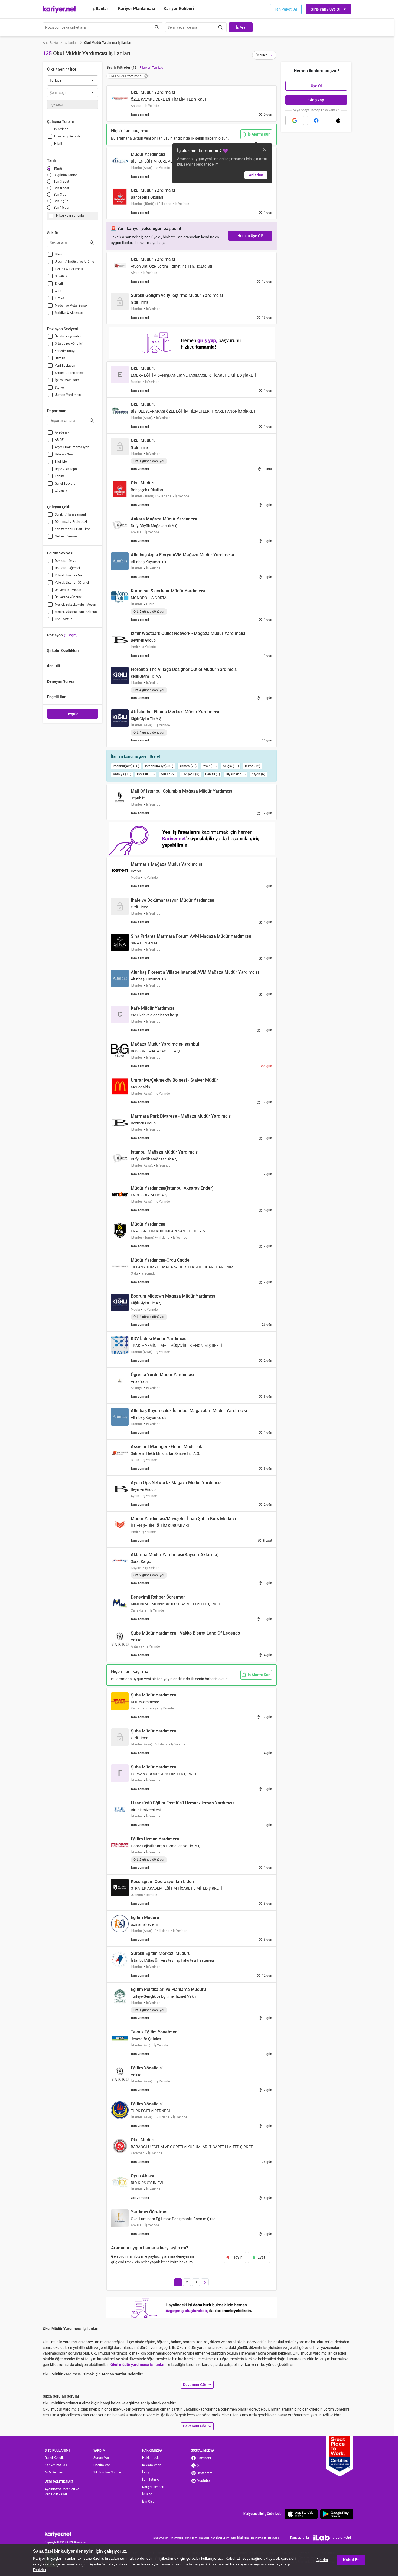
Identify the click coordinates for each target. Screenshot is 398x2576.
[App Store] (301, 2514)
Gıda (58, 291)
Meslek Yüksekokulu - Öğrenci (76, 612)
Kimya (59, 298)
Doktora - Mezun (67, 561)
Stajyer (60, 388)
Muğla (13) (231, 766)
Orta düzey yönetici (69, 344)
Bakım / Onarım (66, 454)
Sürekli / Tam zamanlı (71, 514)
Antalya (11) (122, 774)
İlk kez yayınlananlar (70, 216)
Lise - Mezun (64, 619)
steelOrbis (274, 2538)
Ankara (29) (188, 766)
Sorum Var (101, 2458)
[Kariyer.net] (66, 2534)
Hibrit (58, 144)
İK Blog (147, 2494)
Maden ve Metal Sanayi (72, 306)
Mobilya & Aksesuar (69, 313)
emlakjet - (205, 2538)
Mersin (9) (168, 774)
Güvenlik (61, 276)
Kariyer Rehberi (153, 2487)
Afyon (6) (258, 774)
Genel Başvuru (65, 484)
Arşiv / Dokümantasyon (72, 447)
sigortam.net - (259, 2538)
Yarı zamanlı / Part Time (73, 529)
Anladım (256, 175)
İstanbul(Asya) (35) (159, 766)
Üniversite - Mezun (68, 590)
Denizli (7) (213, 774)
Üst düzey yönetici (68, 336)
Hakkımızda (151, 2458)
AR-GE (59, 440)
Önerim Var (102, 2465)
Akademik (62, 432)
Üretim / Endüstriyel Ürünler (75, 262)
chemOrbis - (178, 2538)
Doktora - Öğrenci (67, 568)
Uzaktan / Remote (67, 136)
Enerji (59, 284)
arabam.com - (162, 2538)
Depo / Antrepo (66, 469)
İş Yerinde (61, 129)
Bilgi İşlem (62, 462)
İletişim (147, 2472)
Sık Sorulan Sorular (107, 2472)
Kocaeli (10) (146, 774)
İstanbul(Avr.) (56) (126, 766)
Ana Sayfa (50, 43)
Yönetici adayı (65, 351)
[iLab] (321, 2538)
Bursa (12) (253, 766)
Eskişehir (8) (190, 774)
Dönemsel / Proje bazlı (71, 522)
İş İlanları (100, 9)
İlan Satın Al (151, 2480)
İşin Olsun (149, 2502)
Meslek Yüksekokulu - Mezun (75, 605)
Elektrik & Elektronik (69, 269)
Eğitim (59, 476)
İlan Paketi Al (286, 9)
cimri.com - (192, 2538)
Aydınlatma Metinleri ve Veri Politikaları (62, 2492)
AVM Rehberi (54, 2472)
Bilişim (60, 254)
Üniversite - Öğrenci (69, 597)
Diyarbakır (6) (236, 774)
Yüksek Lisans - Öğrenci (72, 583)
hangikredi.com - (221, 2538)
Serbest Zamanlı (67, 536)
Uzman (60, 358)
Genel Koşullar (55, 2458)
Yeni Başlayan (65, 366)
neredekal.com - (241, 2538)
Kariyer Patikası (56, 2465)
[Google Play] (337, 2514)
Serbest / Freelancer (69, 373)
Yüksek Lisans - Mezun (71, 575)
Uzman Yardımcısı (68, 395)
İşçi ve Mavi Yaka (67, 380)
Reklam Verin (152, 2465)
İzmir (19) (210, 766)
